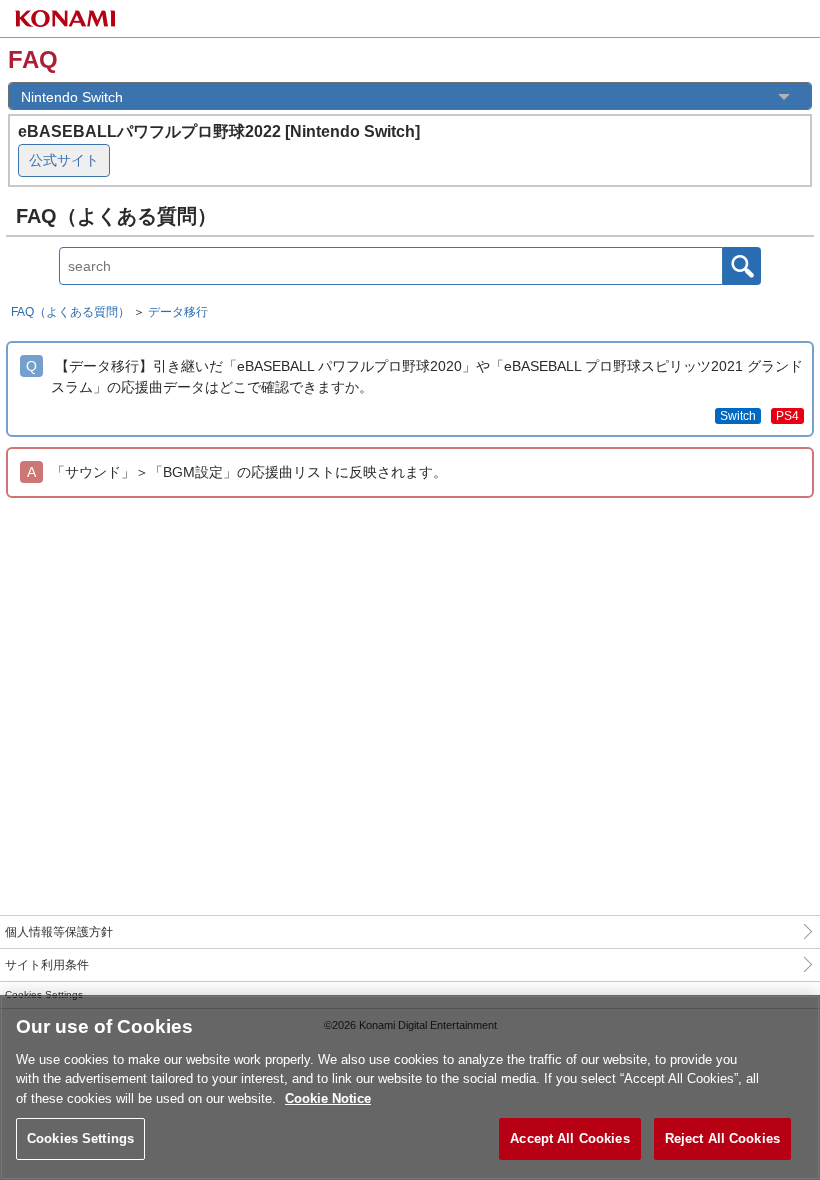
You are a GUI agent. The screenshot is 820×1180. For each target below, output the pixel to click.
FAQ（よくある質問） (70, 312)
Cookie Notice (328, 1098)
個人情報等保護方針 (59, 932)
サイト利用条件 (47, 965)
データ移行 (178, 312)
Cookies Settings (80, 1138)
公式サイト (64, 160)
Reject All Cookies (722, 1138)
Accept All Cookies (569, 1138)
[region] (410, 1087)
